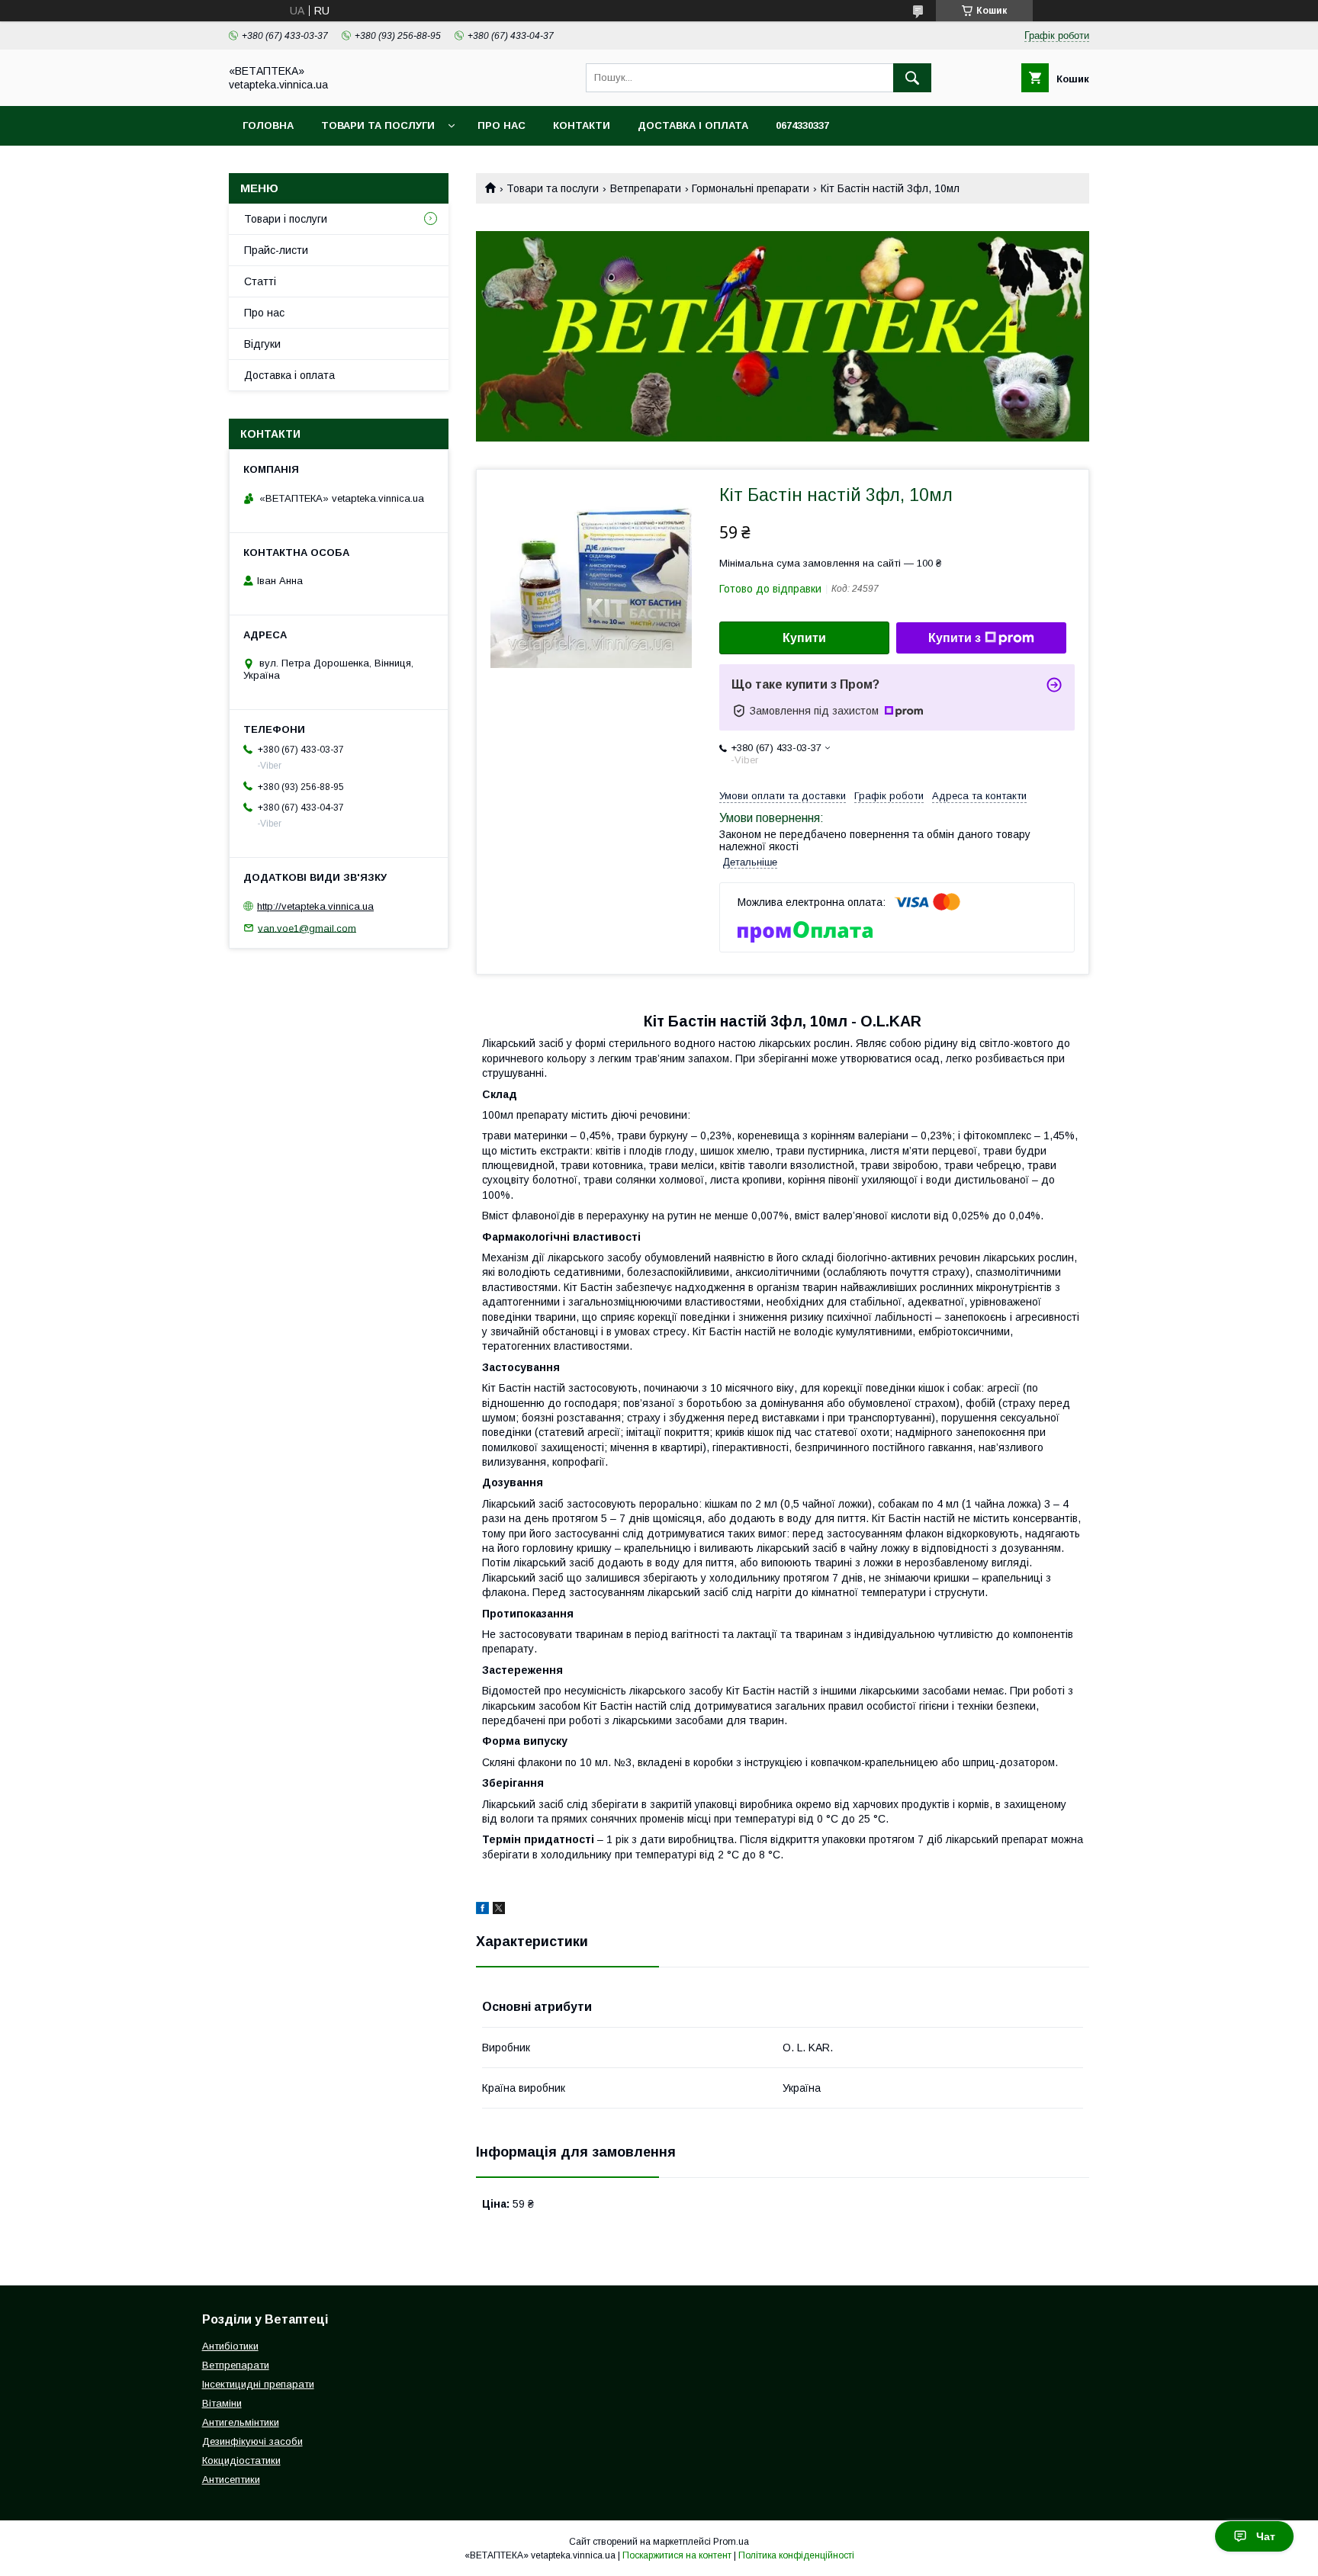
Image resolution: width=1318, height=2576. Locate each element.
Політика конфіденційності (796, 2555)
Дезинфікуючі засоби (252, 2441)
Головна (268, 125)
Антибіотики (230, 2346)
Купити (804, 638)
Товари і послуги (286, 219)
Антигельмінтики (241, 2422)
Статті (260, 281)
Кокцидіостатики (241, 2460)
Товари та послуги (378, 125)
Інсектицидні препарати (258, 2384)
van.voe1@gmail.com (307, 928)
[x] (499, 1910)
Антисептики (231, 2480)
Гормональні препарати (751, 188)
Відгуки (262, 344)
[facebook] (482, 1910)
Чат (1266, 2536)
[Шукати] (912, 78)
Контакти (582, 125)
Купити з (955, 638)
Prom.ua (731, 2542)
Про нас (501, 125)
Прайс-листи (276, 250)
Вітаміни (222, 2403)
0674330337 (802, 125)
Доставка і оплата (693, 125)
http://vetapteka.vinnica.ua (315, 906)
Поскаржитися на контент (677, 2555)
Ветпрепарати (646, 188)
